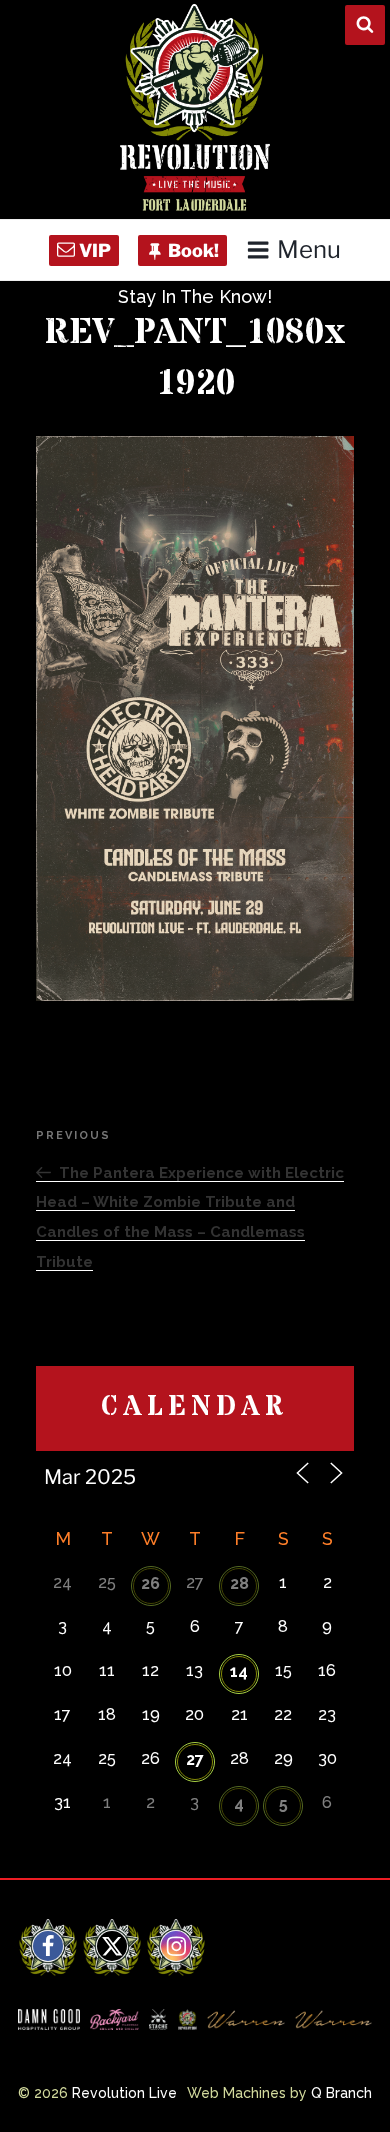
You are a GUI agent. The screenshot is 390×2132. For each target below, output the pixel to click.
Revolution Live (124, 2093)
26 (150, 1583)
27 (195, 1759)
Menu (309, 249)
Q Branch (341, 2093)
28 (239, 1583)
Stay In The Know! (195, 296)
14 (239, 1671)
